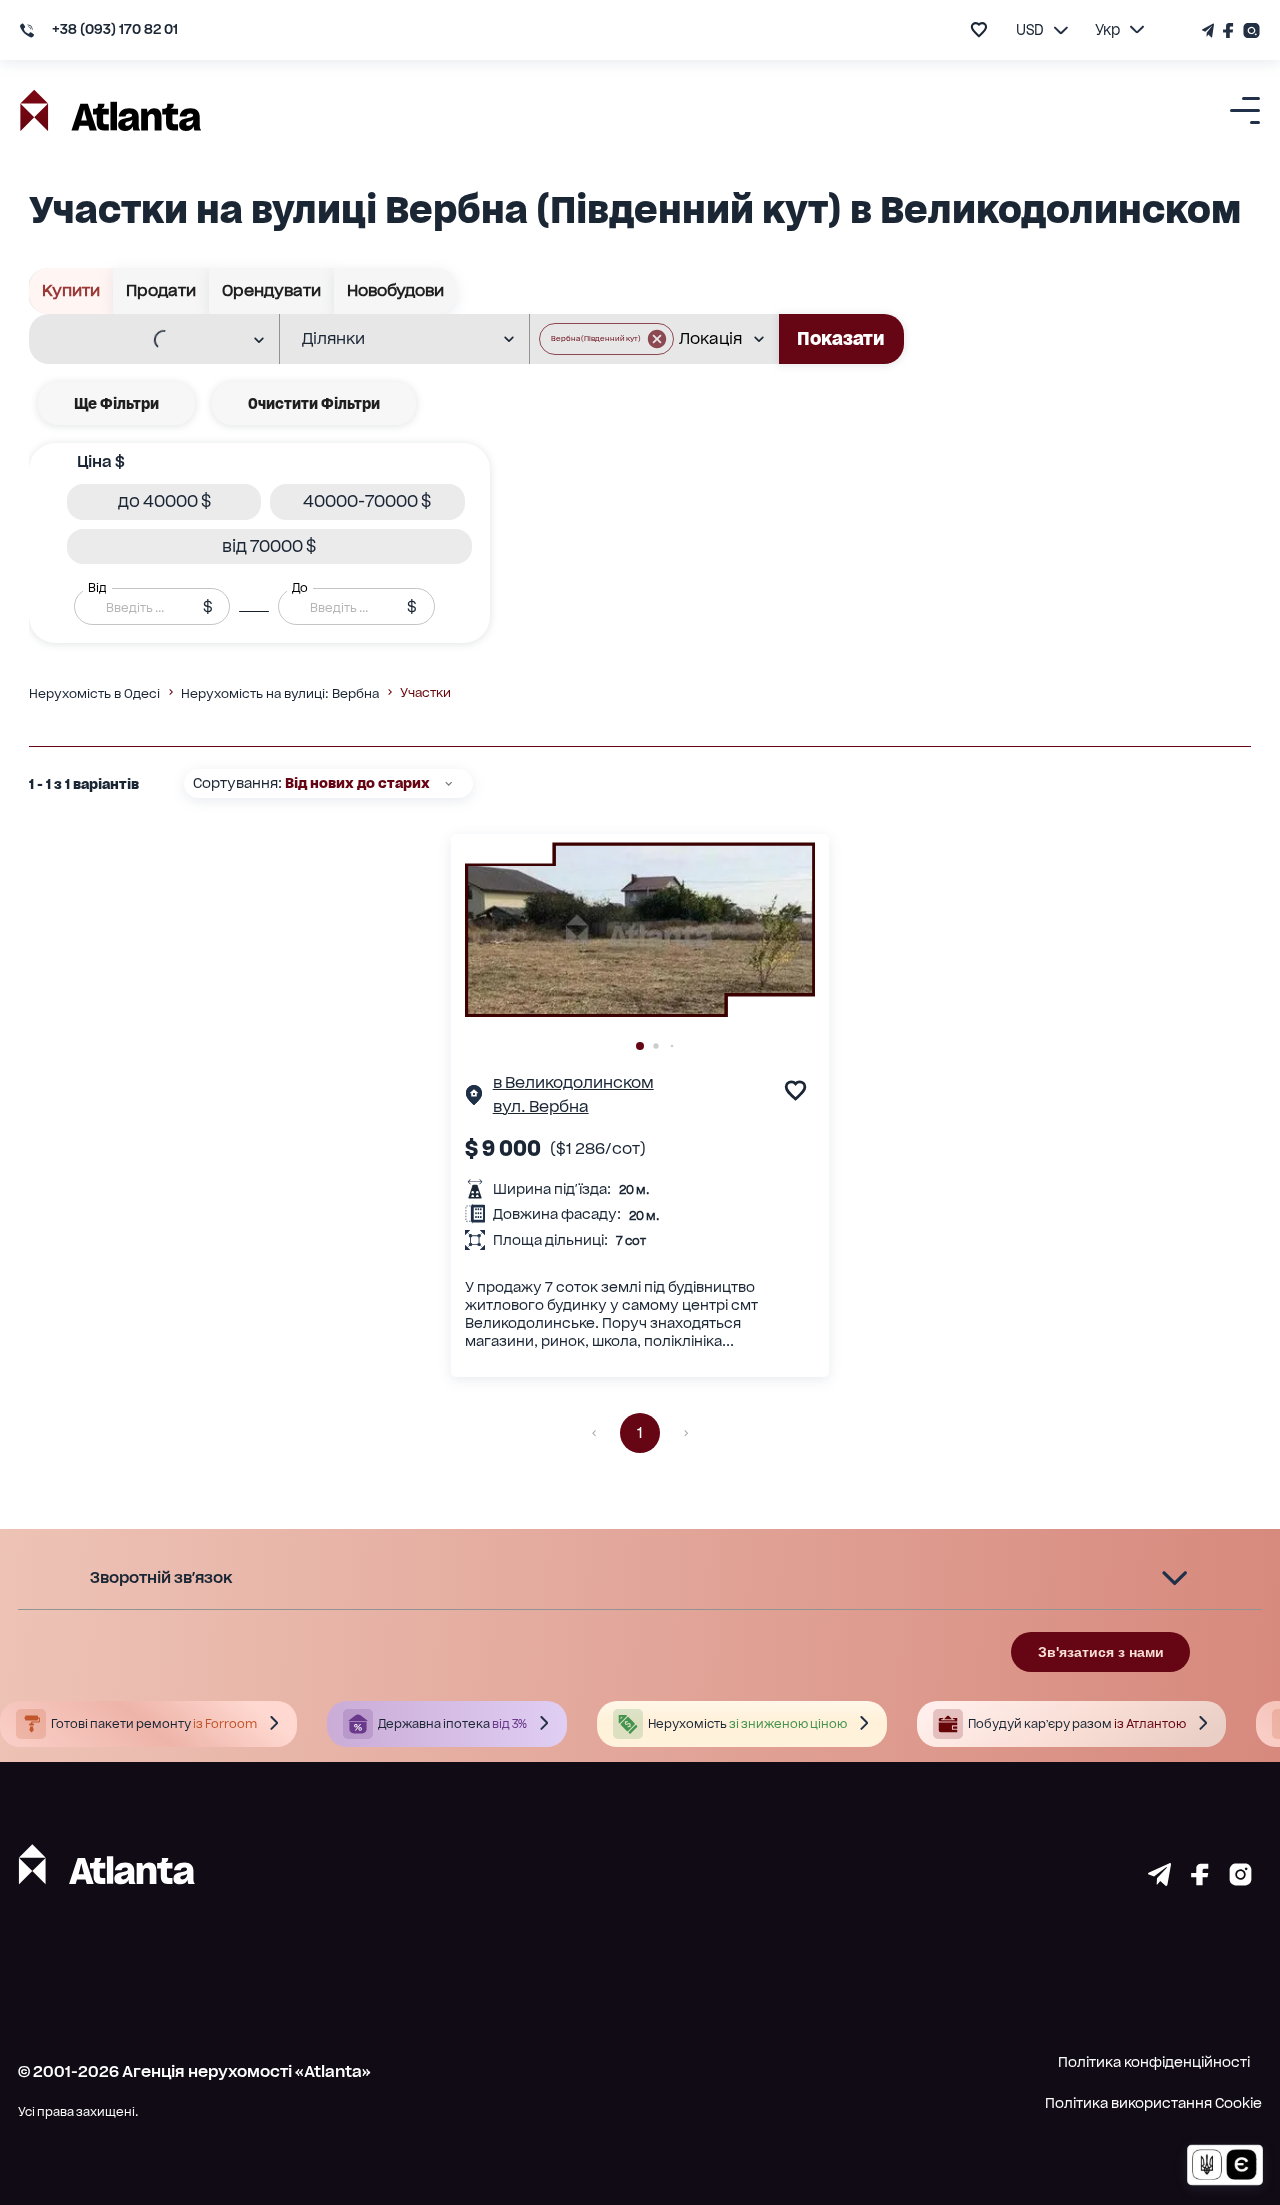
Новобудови (395, 290)
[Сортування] (448, 783)
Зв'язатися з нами (1101, 1652)
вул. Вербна (541, 1106)
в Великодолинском (573, 1082)
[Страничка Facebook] (1229, 30)
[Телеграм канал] (1210, 30)
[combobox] (141, 340)
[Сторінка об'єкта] (474, 1098)
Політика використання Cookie (1153, 2103)
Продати (161, 290)
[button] (606, 339)
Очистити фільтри (314, 403)
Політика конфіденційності (1154, 2062)
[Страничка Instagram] (1249, 30)
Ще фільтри (116, 403)
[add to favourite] (979, 29)
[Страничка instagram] (1240, 1879)
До (300, 588)
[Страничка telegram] (1159, 1879)
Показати (841, 338)
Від (97, 588)
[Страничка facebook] (1200, 1879)
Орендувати (271, 290)
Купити (71, 290)
